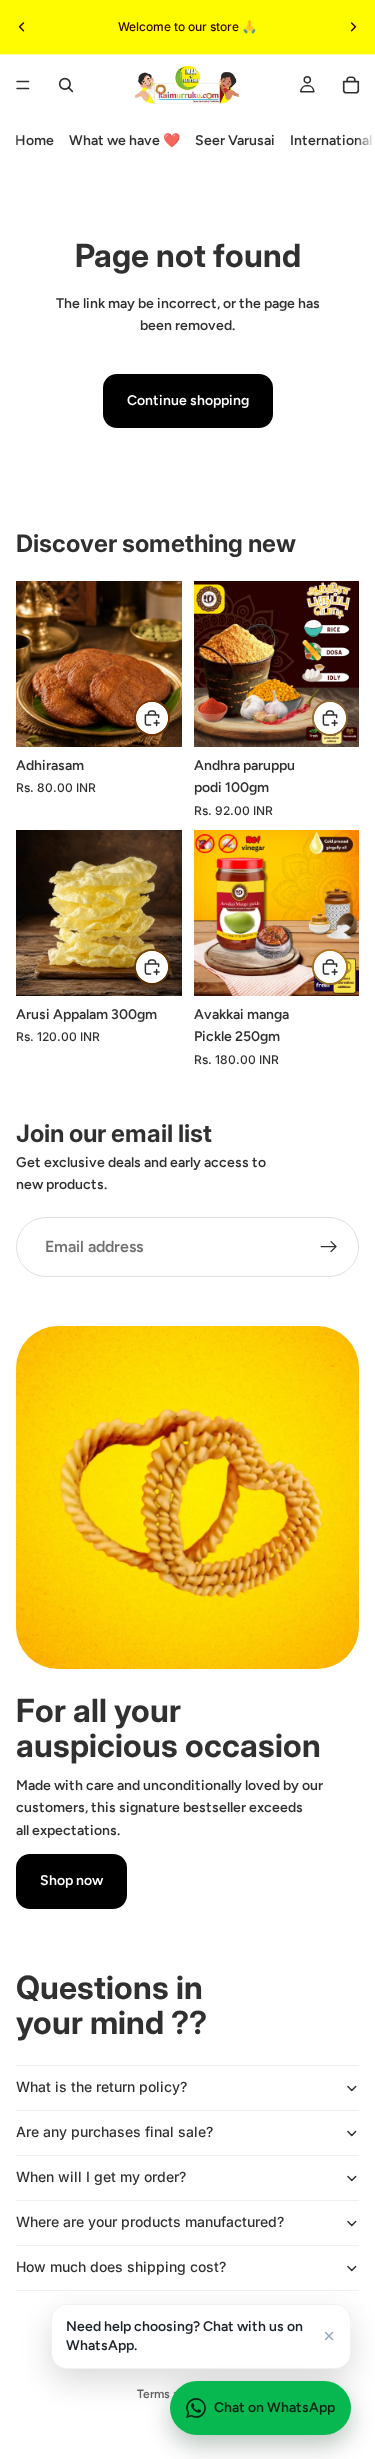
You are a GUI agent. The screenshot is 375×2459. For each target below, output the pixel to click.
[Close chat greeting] (329, 2336)
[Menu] (23, 85)
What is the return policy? (101, 2086)
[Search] (66, 85)
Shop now (71, 1880)
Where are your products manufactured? (150, 2221)
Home (34, 140)
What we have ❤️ (124, 140)
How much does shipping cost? (121, 2266)
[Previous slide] (22, 27)
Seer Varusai (235, 140)
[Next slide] (353, 27)
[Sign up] (329, 1247)
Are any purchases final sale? (114, 2131)
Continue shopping (188, 400)
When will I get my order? (101, 2176)
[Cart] (351, 85)
